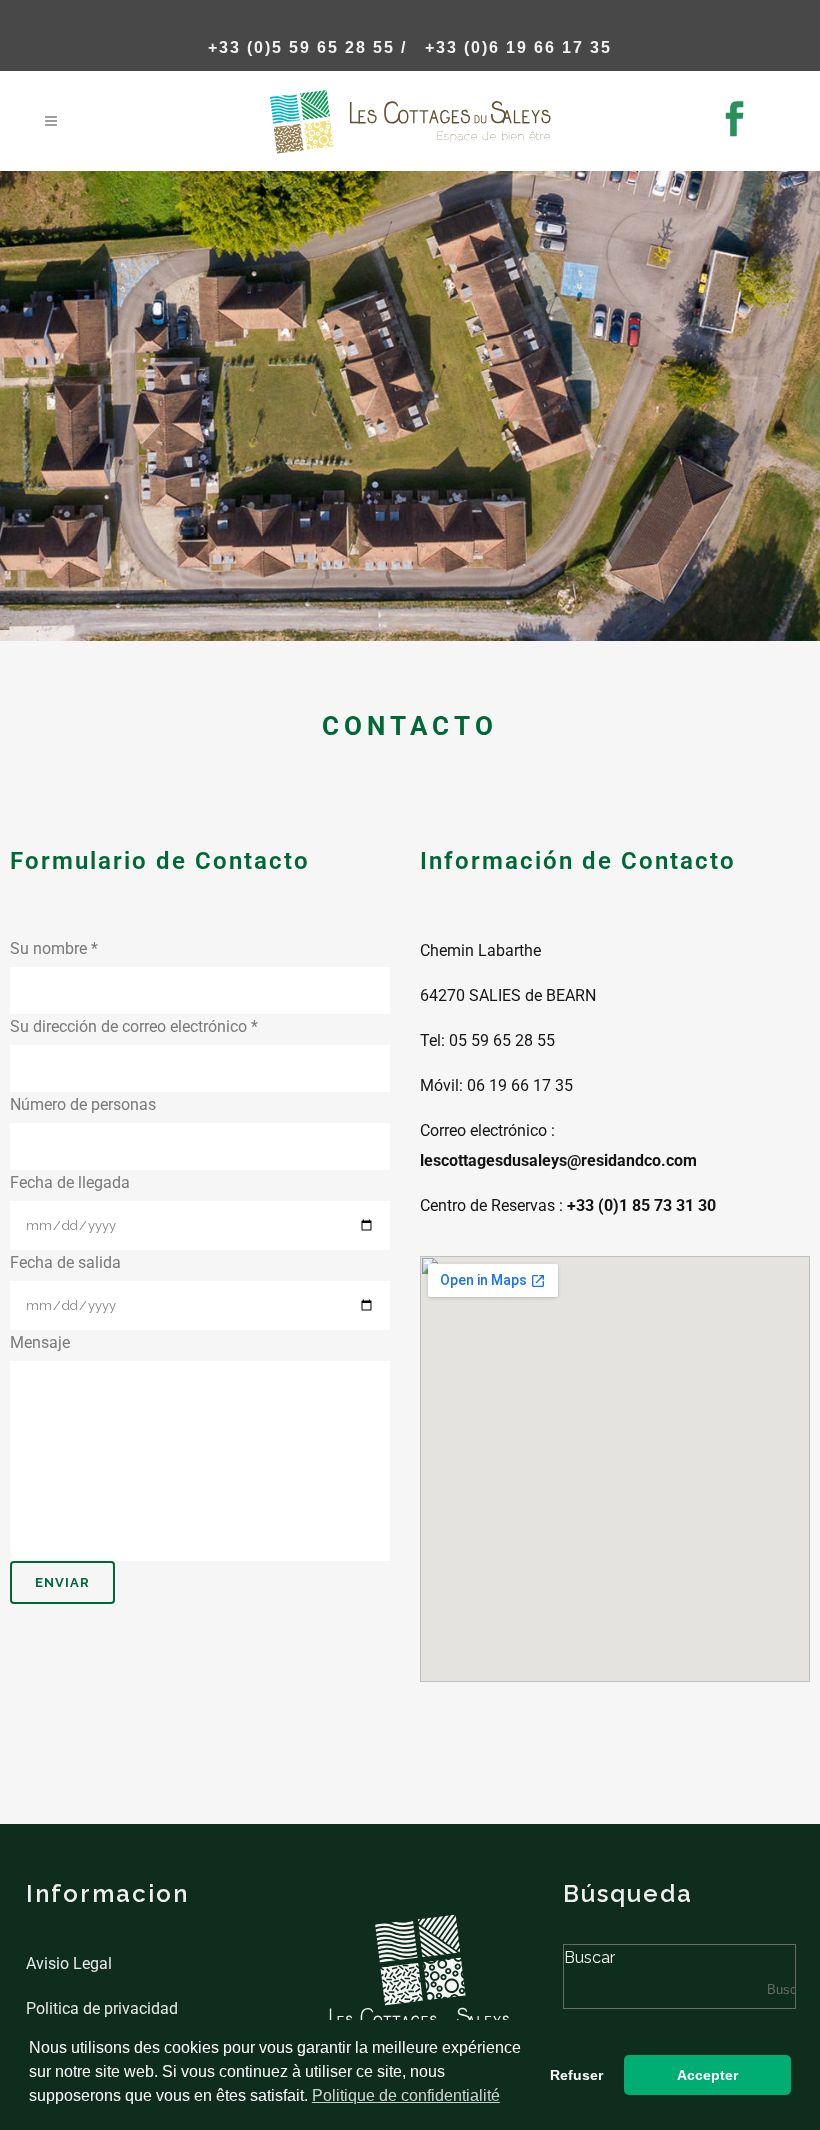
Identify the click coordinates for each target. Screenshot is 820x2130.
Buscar (589, 1957)
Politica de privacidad (102, 2008)
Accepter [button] (707, 2075)
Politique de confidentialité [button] (406, 2095)
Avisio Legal (69, 1963)
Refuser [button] (576, 2075)
